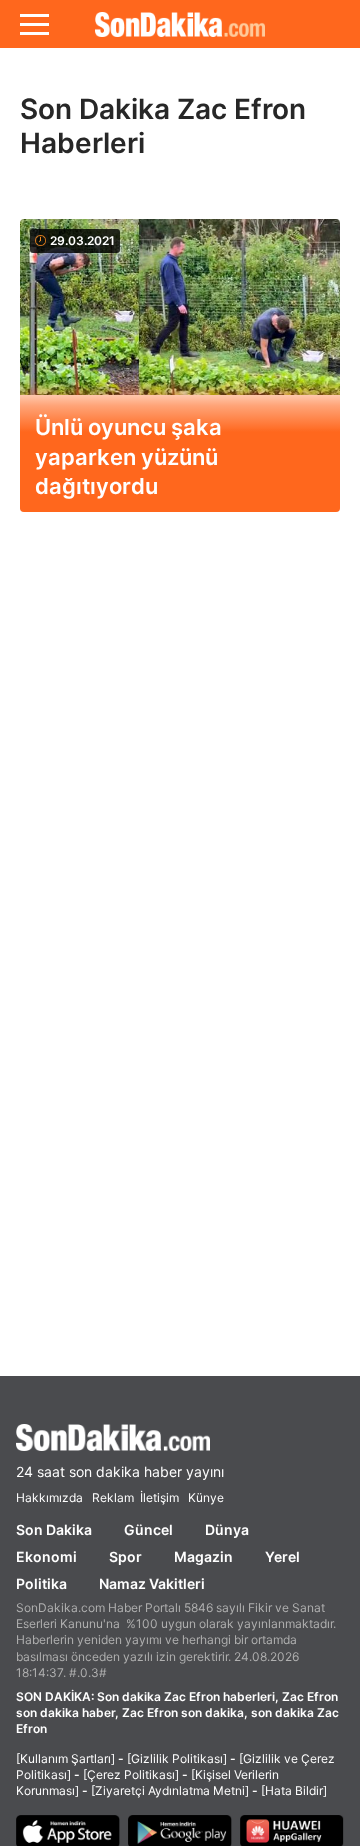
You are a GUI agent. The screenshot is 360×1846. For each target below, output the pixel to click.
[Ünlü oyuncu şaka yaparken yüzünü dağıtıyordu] (180, 329)
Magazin (203, 1556)
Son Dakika (54, 1529)
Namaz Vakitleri (152, 1583)
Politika (41, 1583)
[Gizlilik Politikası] (177, 1758)
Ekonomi (46, 1556)
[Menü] (34, 24)
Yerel (282, 1556)
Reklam (113, 1497)
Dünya (227, 1529)
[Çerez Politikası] (131, 1774)
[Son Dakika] (180, 24)
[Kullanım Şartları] (65, 1758)
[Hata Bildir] (294, 1790)
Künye (206, 1497)
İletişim (159, 1497)
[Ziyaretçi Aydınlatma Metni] (170, 1790)
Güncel (148, 1529)
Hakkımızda (49, 1497)
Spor (125, 1556)
